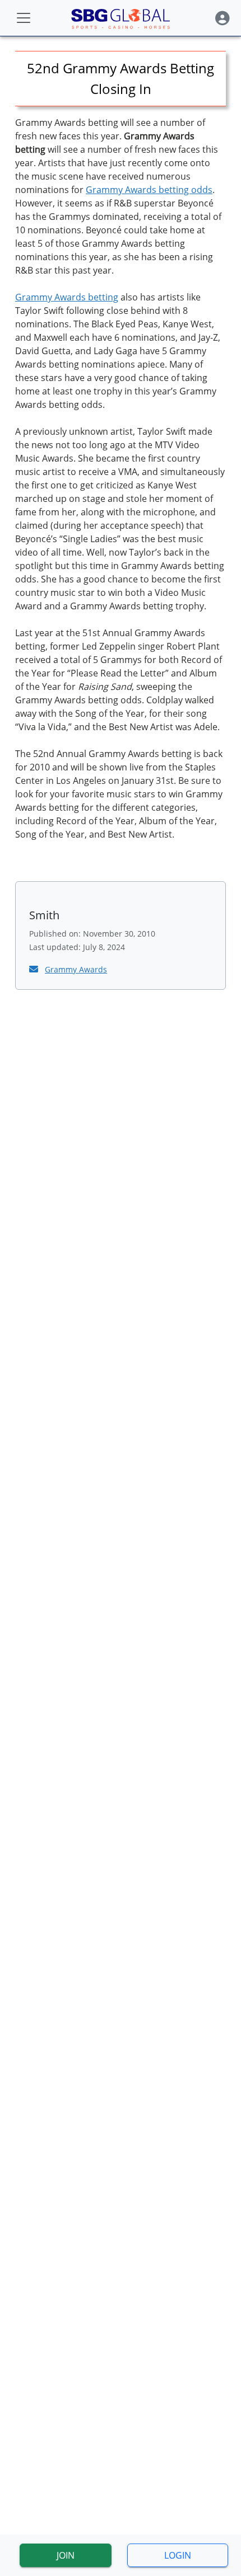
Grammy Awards (76, 969)
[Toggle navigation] (24, 18)
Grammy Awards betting (67, 297)
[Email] (35, 969)
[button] (223, 18)
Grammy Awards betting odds (149, 190)
